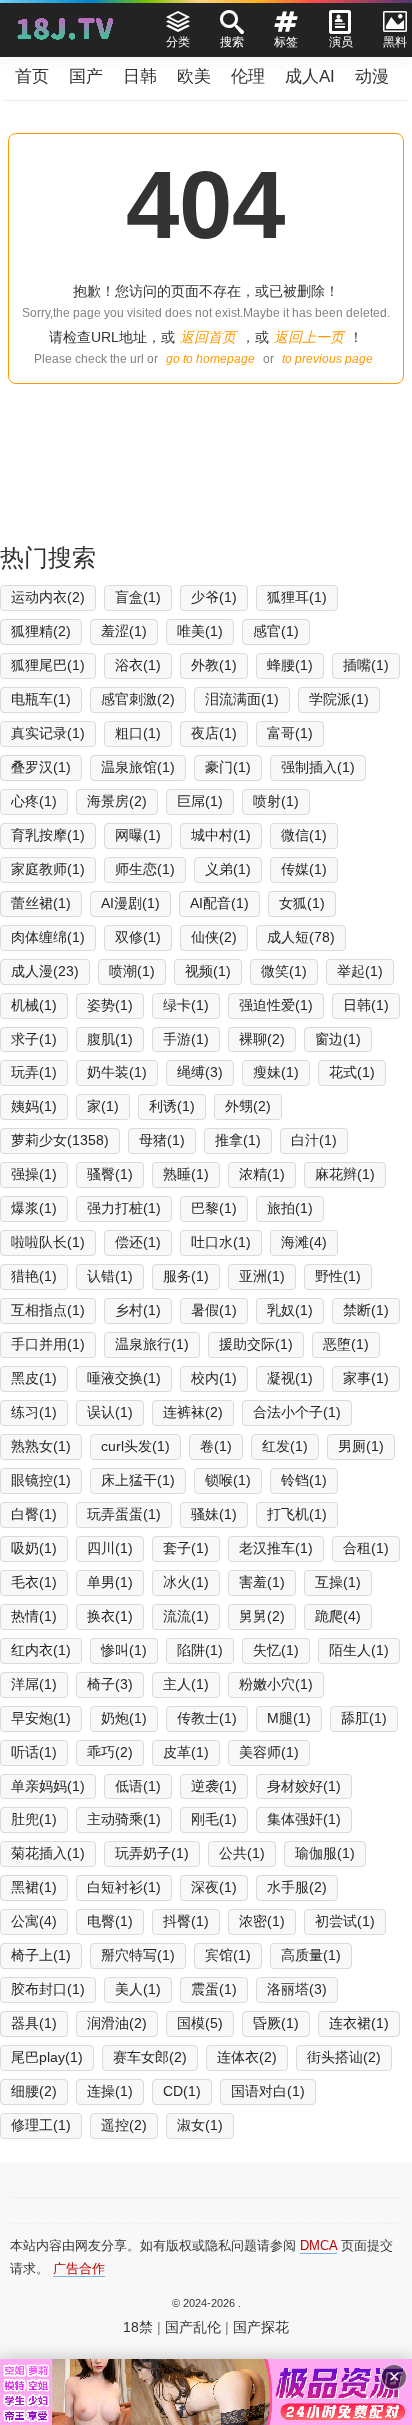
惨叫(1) (124, 1650)
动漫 (372, 76)
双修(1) (138, 937)
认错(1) (110, 1276)
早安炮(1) (41, 1718)
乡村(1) (138, 1310)
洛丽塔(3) (297, 1989)
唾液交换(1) (124, 1378)
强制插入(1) (318, 767)
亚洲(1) (262, 1276)
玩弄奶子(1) (152, 1853)
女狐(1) (302, 903)
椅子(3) (110, 1684)
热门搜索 (48, 557)
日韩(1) (366, 1005)
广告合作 (79, 2268)
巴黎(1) (214, 1208)
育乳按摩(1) (48, 835)
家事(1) (366, 1378)
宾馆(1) (228, 1955)
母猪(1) (162, 1140)
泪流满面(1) (242, 699)
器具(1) (34, 2023)
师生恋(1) (145, 869)
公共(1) (242, 1853)
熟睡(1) (186, 1174)
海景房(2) (117, 801)
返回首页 (208, 337)
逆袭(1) (214, 1786)
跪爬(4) (338, 1616)
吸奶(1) (34, 1548)
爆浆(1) (34, 1208)
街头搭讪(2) (344, 2057)
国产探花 (261, 2327)
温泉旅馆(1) (138, 767)
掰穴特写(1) (138, 1955)
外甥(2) (248, 1106)
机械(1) (34, 1005)
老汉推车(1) (276, 1548)
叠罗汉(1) (41, 767)
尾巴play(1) (47, 2057)
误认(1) (110, 1412)
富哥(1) (290, 733)
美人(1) (138, 1989)
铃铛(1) (304, 1480)
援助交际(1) (256, 1344)
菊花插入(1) (48, 1853)
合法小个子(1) (297, 1412)
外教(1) (214, 665)
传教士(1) (207, 1718)
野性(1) (338, 1276)
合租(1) (366, 1548)
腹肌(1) (110, 1039)
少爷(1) (214, 597)
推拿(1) (238, 1140)
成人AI (310, 76)
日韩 (140, 76)
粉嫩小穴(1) (276, 1684)
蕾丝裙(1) (41, 903)
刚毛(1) (214, 1819)
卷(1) (216, 1446)
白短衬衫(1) (124, 1887)
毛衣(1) (34, 1582)
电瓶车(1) (41, 699)
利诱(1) (172, 1106)
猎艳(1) (34, 1276)
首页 (32, 76)
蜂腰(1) (290, 665)
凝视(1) (290, 1378)
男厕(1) (361, 1446)
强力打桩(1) (124, 1208)
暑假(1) (214, 1310)
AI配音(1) (219, 903)
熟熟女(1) (41, 1446)
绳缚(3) (200, 1072)
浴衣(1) (138, 665)
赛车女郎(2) (150, 2057)
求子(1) (34, 1039)
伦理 (248, 76)
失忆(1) (276, 1650)
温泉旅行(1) (152, 1344)
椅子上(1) (41, 1955)
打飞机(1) (297, 1514)
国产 (86, 76)
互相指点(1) (48, 1310)
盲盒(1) (138, 597)
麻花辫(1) (345, 1174)
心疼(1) (34, 801)
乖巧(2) (110, 1752)
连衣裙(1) (359, 2023)
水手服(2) (297, 1887)
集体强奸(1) (304, 1819)
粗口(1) (138, 733)
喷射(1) (276, 801)
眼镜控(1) (41, 1480)
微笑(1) (284, 971)
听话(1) (34, 1752)
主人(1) (186, 1684)
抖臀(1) (186, 1921)
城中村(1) (221, 835)
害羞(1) (262, 1582)
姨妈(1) (34, 1106)
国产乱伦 (193, 2327)
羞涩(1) (124, 631)
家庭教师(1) (48, 869)
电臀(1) (110, 1921)
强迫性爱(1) (276, 1005)
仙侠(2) (214, 937)
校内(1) (214, 1378)
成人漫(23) (45, 971)
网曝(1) (138, 835)
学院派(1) (339, 699)
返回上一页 (309, 337)
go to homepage (210, 359)
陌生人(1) (359, 1650)
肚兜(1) (34, 1819)
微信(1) (304, 835)
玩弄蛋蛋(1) (124, 1514)
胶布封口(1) (48, 1989)
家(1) (103, 1106)
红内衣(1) (41, 1650)
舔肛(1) (364, 1718)
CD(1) (182, 2091)
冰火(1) (186, 1582)
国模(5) (200, 2023)
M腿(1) (289, 1718)
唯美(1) (200, 631)
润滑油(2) (117, 2023)
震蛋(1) (214, 1989)
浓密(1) (262, 1921)
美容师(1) (269, 1752)
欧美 (194, 76)
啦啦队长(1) (48, 1242)
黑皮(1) (34, 1378)
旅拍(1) (290, 1208)
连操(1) (110, 2091)
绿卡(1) (186, 1005)
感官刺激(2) (138, 699)
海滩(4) (304, 1242)
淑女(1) (200, 2125)
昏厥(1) (276, 2023)
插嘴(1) (366, 665)
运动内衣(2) (48, 597)
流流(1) (186, 1616)
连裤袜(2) (193, 1412)
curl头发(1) (135, 1446)
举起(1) (360, 971)
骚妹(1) (214, 1514)
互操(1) (338, 1582)
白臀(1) (34, 1514)
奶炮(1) (124, 1718)
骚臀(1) (110, 1174)
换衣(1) (110, 1616)
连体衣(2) (247, 2057)
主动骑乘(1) (124, 1819)
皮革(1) (186, 1752)
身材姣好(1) (304, 1786)
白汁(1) (314, 1140)
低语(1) (138, 1786)
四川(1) (110, 1548)
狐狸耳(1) (297, 597)
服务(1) (186, 1276)
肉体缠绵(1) (48, 937)
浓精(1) (262, 1174)
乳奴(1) (290, 1310)
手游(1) (186, 1039)
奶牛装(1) (117, 1072)
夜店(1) (214, 733)
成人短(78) (301, 937)
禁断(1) (366, 1310)
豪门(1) (228, 767)
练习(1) (34, 1412)
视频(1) (208, 971)
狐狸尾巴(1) (48, 665)
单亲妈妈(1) (48, 1786)
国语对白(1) (268, 2091)
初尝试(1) (345, 1921)
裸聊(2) (262, 1039)
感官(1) (276, 631)
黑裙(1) (34, 1887)
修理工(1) (41, 2125)
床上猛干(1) (138, 1480)
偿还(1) (138, 1242)
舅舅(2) (262, 1616)
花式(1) (352, 1072)
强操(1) (34, 1174)
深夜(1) (214, 1887)
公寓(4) (34, 1921)
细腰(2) (34, 2091)
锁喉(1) (228, 1480)
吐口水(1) (221, 1242)
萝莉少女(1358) (60, 1140)
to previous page (327, 359)
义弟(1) (228, 869)
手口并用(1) (48, 1344)
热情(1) (34, 1616)
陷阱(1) (200, 1650)
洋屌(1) (34, 1684)
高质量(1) (311, 1955)
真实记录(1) (48, 733)
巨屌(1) (200, 801)
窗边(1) (338, 1039)
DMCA (318, 2245)
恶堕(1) (346, 1344)
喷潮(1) (132, 971)
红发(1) (285, 1446)
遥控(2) (124, 2125)
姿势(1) (110, 1005)
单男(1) (110, 1582)
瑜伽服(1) (325, 1853)
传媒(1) (304, 869)
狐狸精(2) (41, 631)
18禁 (138, 2327)
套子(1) (186, 1548)
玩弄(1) (34, 1072)
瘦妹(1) (276, 1072)
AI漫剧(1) (130, 903)
